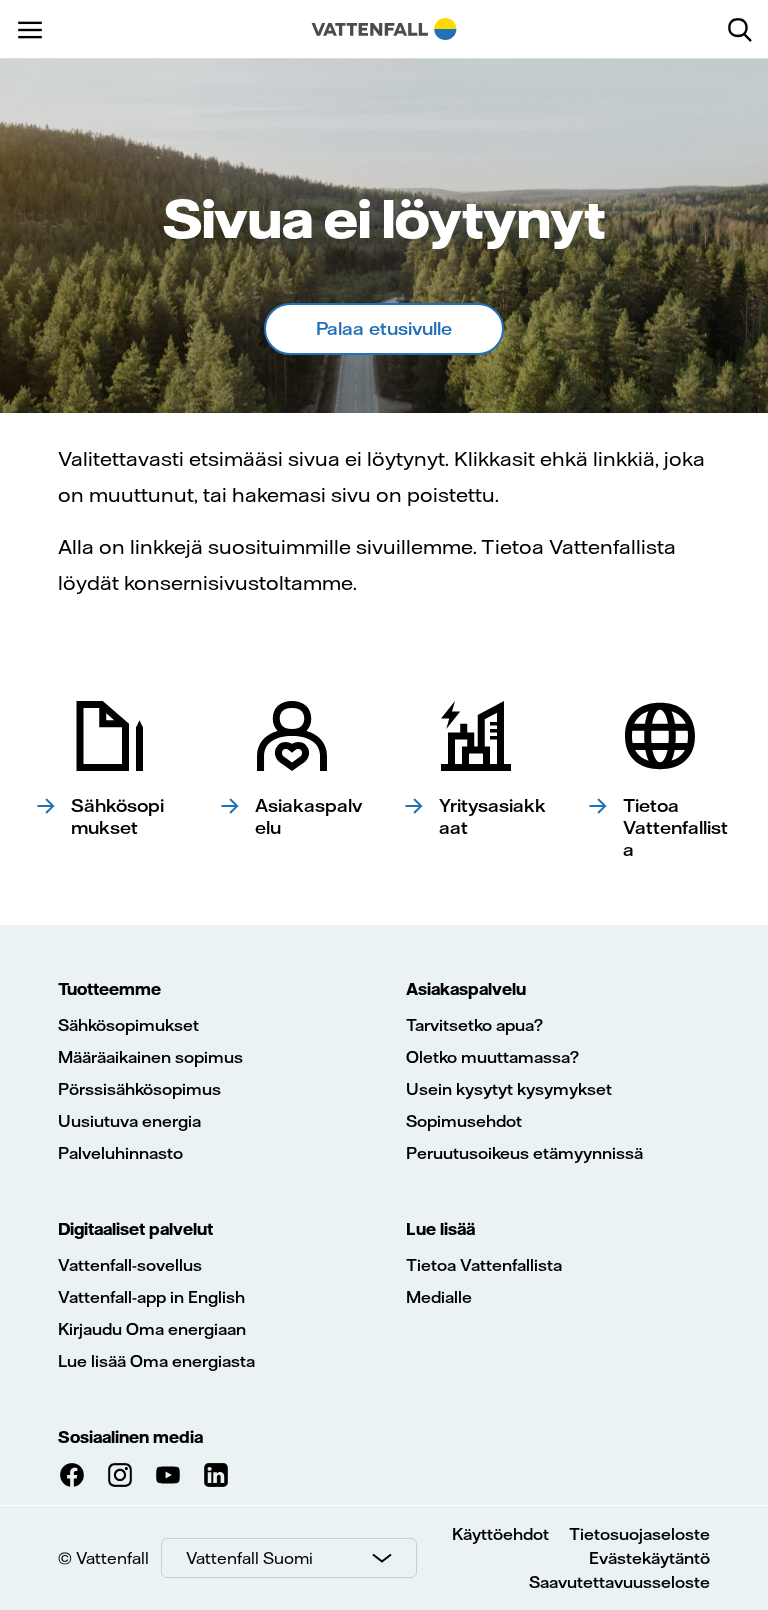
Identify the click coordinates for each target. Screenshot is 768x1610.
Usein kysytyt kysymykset (509, 1089)
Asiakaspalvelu (466, 989)
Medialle (439, 1297)
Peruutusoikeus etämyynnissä (524, 1153)
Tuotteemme (109, 989)
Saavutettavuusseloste (619, 1582)
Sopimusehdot (464, 1121)
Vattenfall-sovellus (130, 1265)
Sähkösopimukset (128, 1025)
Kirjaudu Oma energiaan (152, 1329)
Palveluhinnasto (120, 1153)
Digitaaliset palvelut (135, 1229)
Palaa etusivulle (384, 328)
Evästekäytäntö (649, 1558)
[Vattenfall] (384, 29)
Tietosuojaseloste (639, 1534)
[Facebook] (72, 1475)
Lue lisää (440, 1229)
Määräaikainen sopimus (150, 1057)
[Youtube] (168, 1475)
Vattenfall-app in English (151, 1297)
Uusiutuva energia (129, 1121)
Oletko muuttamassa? (492, 1057)
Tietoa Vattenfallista (484, 1265)
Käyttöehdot (500, 1534)
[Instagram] (120, 1475)
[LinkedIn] (216, 1475)
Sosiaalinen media (130, 1437)
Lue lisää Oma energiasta (156, 1361)
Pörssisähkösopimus (139, 1089)
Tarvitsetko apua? (474, 1025)
